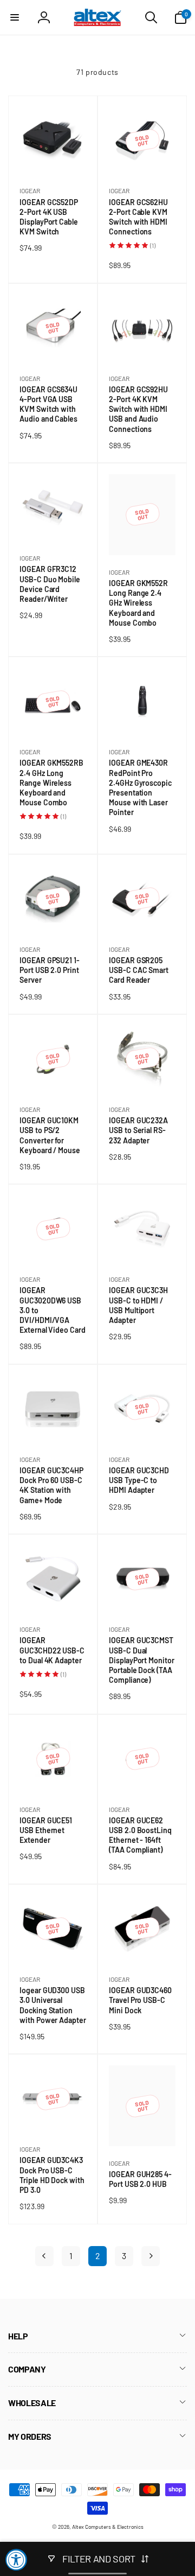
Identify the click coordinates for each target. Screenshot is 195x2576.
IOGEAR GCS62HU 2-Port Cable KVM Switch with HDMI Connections (138, 217)
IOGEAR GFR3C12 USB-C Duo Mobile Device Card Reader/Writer (50, 584)
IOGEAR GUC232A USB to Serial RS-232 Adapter (138, 1131)
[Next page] (151, 2256)
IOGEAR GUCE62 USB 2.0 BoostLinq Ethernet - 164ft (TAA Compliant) (140, 1836)
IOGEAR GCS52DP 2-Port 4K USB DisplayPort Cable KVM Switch (49, 217)
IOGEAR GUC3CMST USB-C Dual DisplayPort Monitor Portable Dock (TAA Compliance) (142, 1660)
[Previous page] (44, 2256)
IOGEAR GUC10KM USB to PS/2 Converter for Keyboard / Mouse (52, 1136)
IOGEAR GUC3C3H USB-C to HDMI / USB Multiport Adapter (138, 1305)
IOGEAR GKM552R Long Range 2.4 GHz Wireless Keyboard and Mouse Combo (138, 603)
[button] (15, 17)
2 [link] (98, 2256)
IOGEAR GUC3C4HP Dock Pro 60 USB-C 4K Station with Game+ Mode (51, 1486)
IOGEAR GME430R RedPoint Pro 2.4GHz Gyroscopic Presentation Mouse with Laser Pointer (140, 788)
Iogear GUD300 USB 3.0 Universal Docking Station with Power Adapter (53, 2005)
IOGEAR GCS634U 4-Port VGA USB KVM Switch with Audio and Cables (51, 405)
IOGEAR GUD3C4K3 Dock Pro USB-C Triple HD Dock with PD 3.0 (52, 2175)
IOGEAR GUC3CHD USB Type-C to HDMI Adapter (139, 1481)
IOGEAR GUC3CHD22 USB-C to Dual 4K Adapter (53, 1650)
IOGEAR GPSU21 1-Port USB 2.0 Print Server (50, 971)
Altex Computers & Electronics (108, 2527)
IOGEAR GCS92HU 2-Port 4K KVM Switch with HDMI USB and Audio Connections (138, 409)
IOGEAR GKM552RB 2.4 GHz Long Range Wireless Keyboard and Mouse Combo (51, 783)
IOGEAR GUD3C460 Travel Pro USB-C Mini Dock (140, 2001)
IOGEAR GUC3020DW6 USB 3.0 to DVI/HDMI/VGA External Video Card (53, 1310)
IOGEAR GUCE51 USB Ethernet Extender (46, 1831)
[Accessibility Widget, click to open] (16, 2560)
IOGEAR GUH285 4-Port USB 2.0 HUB (140, 2179)
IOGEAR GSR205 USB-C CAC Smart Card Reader (139, 971)
